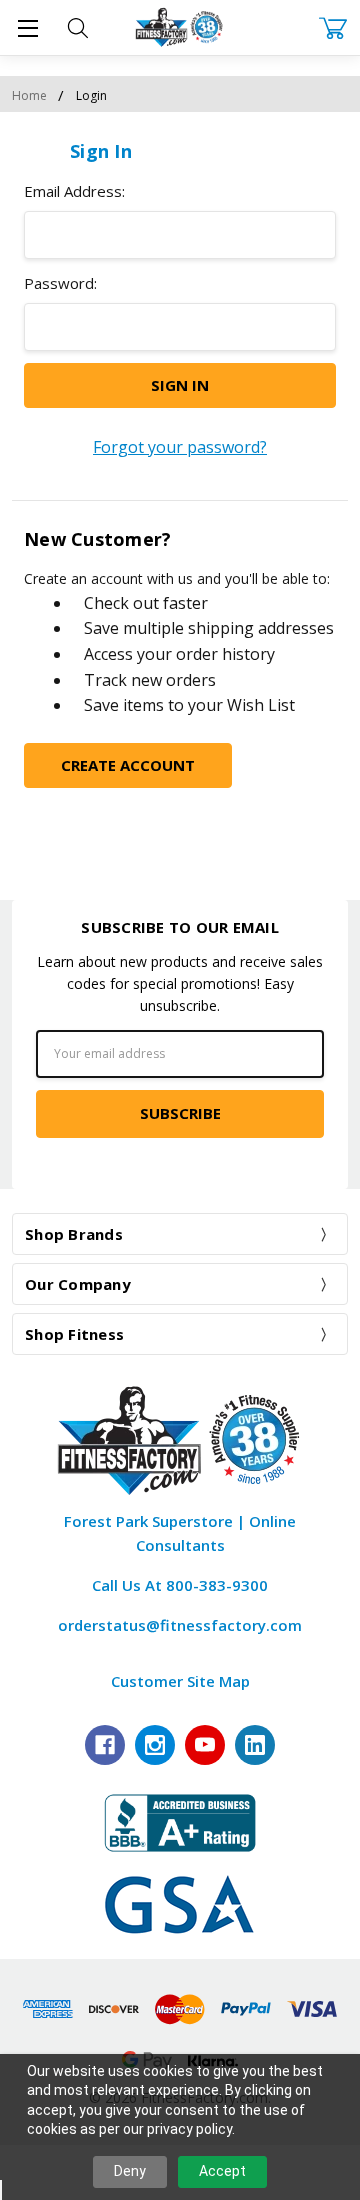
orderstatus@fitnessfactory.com (180, 1625)
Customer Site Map (180, 1681)
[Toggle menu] (27, 27)
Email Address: (74, 191)
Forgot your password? (180, 447)
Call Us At (180, 1585)
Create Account (128, 765)
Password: (60, 283)
